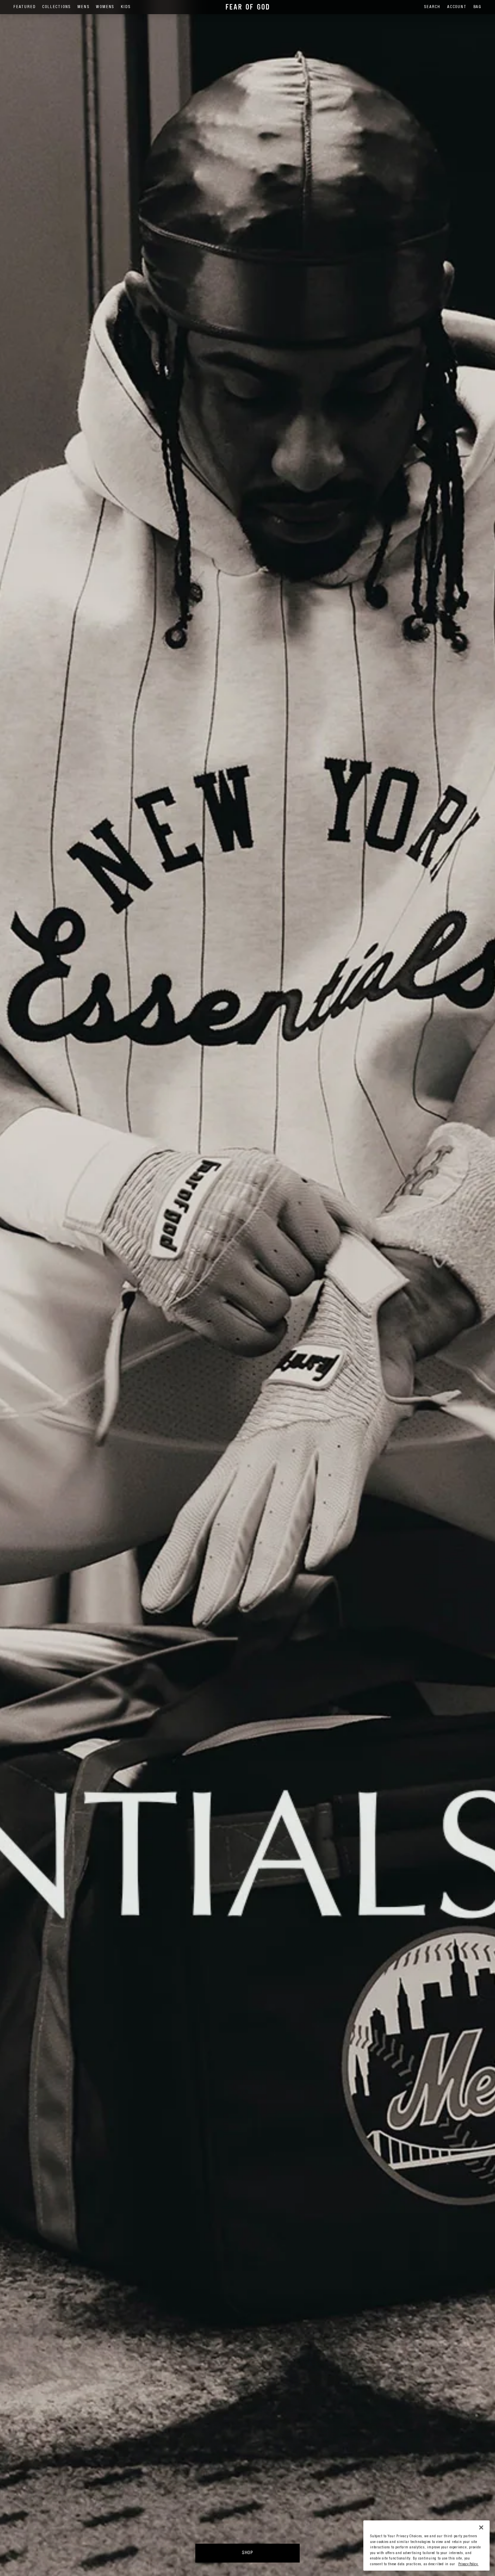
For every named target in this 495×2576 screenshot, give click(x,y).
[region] (426, 2546)
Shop (247, 2553)
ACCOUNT (457, 7)
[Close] (481, 2527)
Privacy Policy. (468, 2564)
